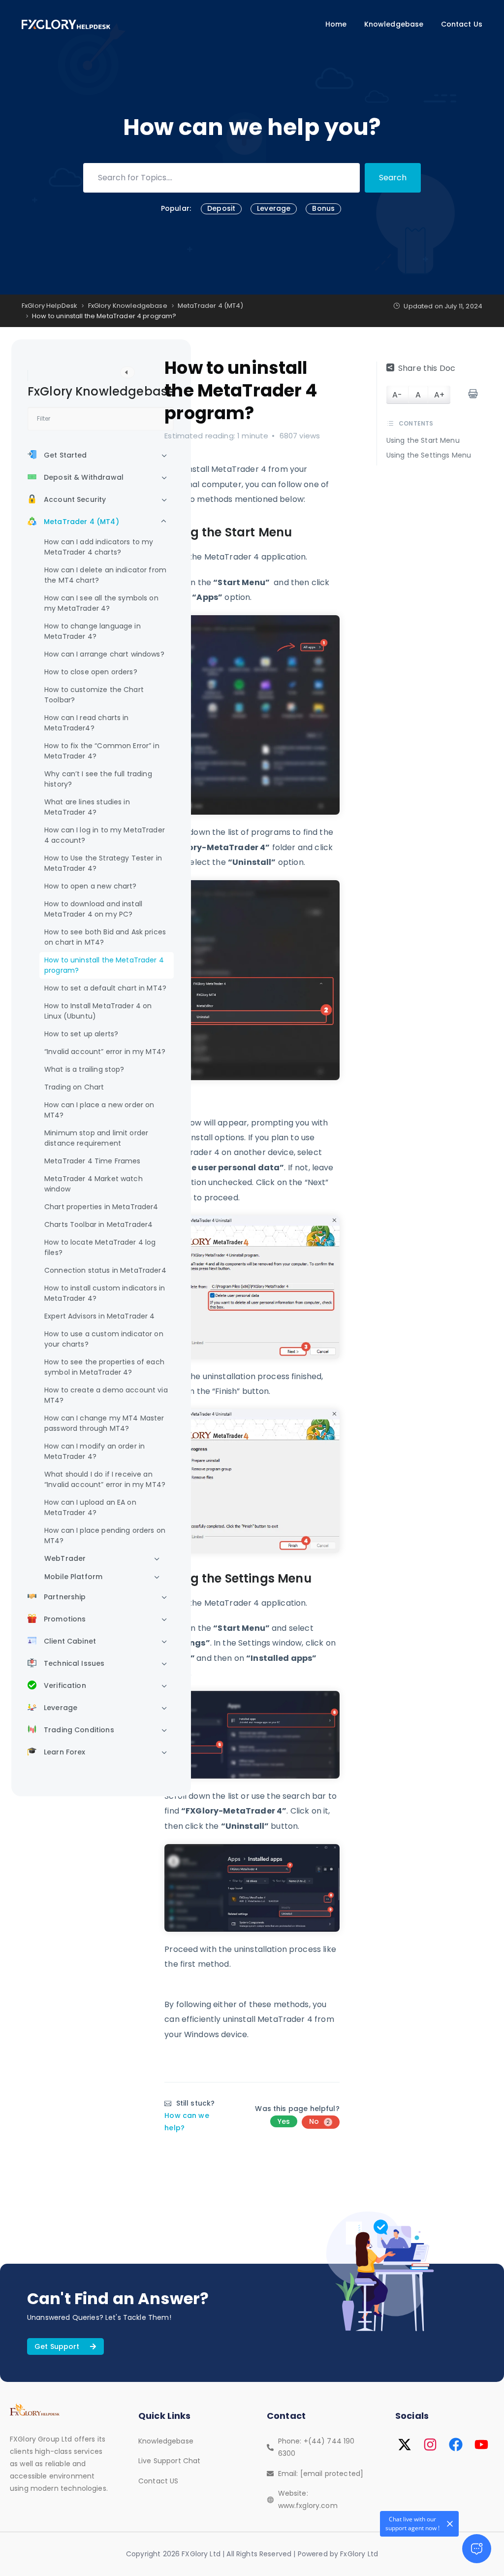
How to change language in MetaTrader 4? (93, 631)
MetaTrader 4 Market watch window (94, 1184)
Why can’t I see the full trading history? (98, 779)
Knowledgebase (394, 24)
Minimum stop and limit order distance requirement (96, 1138)
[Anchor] (298, 532)
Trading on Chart (74, 1087)
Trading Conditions (79, 1730)
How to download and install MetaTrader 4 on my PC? (93, 909)
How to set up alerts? (81, 1034)
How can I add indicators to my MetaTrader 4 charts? (99, 547)
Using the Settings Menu (429, 455)
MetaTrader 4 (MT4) (81, 522)
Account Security (75, 499)
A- (397, 395)
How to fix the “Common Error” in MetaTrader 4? (102, 751)
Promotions (65, 1619)
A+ (439, 395)
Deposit (221, 208)
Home (336, 24)
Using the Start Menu (423, 441)
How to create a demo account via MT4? (106, 1395)
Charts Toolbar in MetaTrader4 (98, 1224)
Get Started (65, 455)
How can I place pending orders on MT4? (105, 1536)
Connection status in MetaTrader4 (105, 1270)
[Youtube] (481, 2444)
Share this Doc (427, 368)
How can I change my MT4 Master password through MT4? (104, 1423)
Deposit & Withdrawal (84, 477)
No (319, 2121)
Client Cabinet (70, 1641)
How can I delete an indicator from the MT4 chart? (105, 575)
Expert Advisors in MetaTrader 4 (100, 1316)
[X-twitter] (405, 2444)
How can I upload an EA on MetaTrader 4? (90, 1507)
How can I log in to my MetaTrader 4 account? (105, 835)
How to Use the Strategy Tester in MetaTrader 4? (103, 863)
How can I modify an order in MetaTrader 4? (94, 1451)
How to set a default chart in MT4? (105, 988)
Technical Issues (74, 1663)
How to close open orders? (91, 672)
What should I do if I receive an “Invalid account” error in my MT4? (105, 1479)
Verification (65, 1685)
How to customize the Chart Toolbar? (94, 695)
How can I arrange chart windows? (104, 654)
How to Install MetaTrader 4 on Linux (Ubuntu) (98, 1011)
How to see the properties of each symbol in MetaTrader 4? (104, 1367)
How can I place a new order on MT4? (99, 1110)
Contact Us (462, 24)
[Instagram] (430, 2444)
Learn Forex (65, 1752)
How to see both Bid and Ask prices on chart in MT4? (105, 937)
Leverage (274, 208)
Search (393, 178)
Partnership (65, 1597)
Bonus (323, 208)
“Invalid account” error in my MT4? (105, 1052)
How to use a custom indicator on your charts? (104, 1339)
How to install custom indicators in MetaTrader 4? (105, 1293)
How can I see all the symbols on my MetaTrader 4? (101, 603)
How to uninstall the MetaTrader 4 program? (104, 965)
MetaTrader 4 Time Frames (93, 1161)
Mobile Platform (73, 1577)
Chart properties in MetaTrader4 (101, 1207)
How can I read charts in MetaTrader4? (87, 723)
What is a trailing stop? (84, 1069)
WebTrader (65, 1558)
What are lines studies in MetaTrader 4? (87, 807)
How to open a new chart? (91, 886)
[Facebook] (456, 2444)
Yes (284, 2121)
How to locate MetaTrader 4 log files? (100, 1247)
